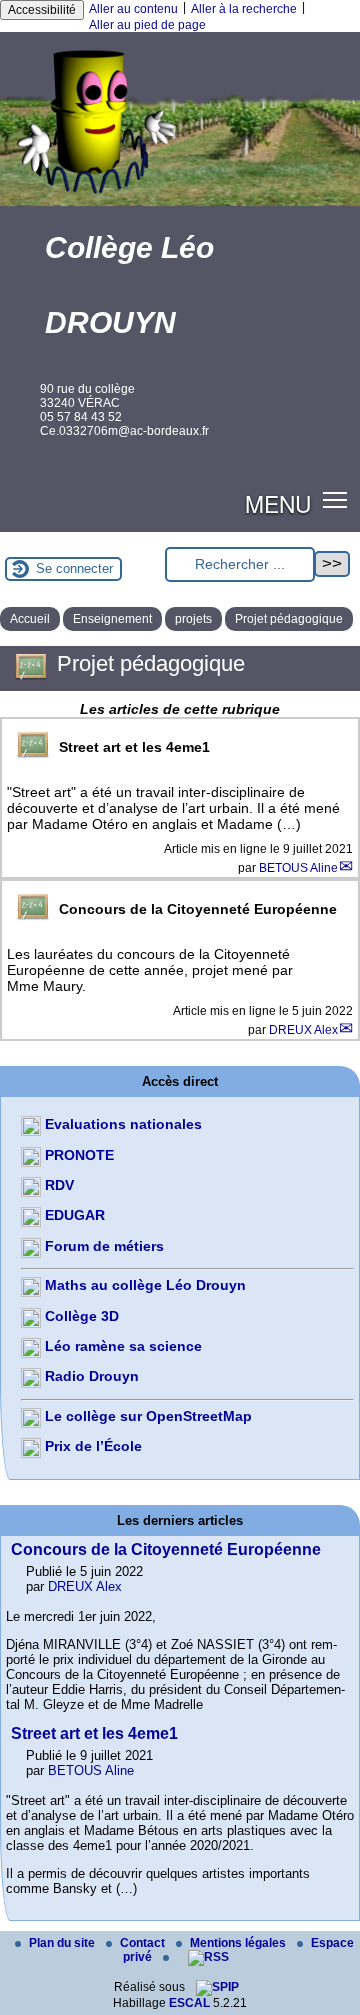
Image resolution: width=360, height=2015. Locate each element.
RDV (57, 1185)
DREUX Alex (303, 1030)
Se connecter (74, 568)
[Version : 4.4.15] (217, 1987)
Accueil (30, 619)
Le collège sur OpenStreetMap (146, 1416)
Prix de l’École (91, 1446)
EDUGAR (73, 1215)
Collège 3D (80, 1316)
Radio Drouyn (90, 1376)
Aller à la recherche (244, 9)
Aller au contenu (133, 9)
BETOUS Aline (298, 868)
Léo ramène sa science (121, 1346)
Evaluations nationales (121, 1124)
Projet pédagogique (289, 619)
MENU (278, 503)
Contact (144, 1943)
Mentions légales (239, 1943)
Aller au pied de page (147, 25)
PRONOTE (77, 1155)
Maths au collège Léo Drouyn (143, 1285)
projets (193, 619)
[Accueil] (180, 203)
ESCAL (189, 2003)
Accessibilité (42, 10)
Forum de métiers (102, 1246)
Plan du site (63, 1943)
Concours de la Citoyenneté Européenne (166, 1549)
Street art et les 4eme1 (94, 1733)
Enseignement (112, 619)
